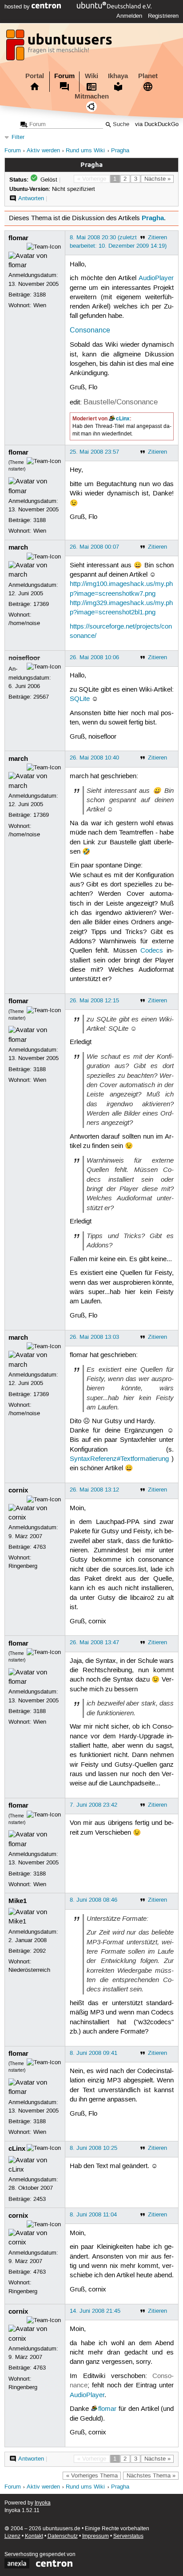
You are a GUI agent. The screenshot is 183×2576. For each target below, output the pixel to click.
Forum (64, 76)
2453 (40, 2199)
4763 (40, 1547)
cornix (18, 1490)
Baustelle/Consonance (121, 402)
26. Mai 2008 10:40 (94, 758)
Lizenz (12, 2536)
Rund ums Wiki (85, 151)
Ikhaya (118, 76)
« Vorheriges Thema (92, 2476)
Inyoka (43, 2503)
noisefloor (24, 658)
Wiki (91, 76)
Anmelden (129, 16)
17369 (41, 604)
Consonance (90, 330)
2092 (40, 1951)
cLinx (123, 419)
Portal (35, 76)
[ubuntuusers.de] (60, 47)
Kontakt (34, 2536)
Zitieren (157, 237)
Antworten (31, 198)
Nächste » (157, 179)
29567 (41, 697)
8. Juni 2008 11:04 (93, 2215)
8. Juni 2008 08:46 (93, 1900)
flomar (18, 238)
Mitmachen (92, 96)
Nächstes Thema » (151, 2476)
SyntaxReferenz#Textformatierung (119, 1459)
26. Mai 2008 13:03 (94, 1337)
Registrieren (163, 16)
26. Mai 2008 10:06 (94, 657)
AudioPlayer (156, 278)
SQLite (80, 699)
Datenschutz (63, 2536)
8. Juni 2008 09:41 (93, 2053)
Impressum (95, 2536)
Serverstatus (128, 2536)
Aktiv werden (43, 151)
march (18, 547)
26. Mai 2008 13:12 (94, 1490)
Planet (148, 76)
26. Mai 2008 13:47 (94, 1642)
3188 (40, 295)
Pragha (120, 151)
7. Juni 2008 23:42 (93, 1805)
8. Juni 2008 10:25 (93, 2148)
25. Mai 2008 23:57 (94, 452)
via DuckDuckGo (157, 125)
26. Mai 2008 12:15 (94, 1001)
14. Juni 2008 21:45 (95, 2311)
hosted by (18, 7)
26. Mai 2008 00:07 (94, 547)
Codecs (152, 951)
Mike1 (18, 1901)
